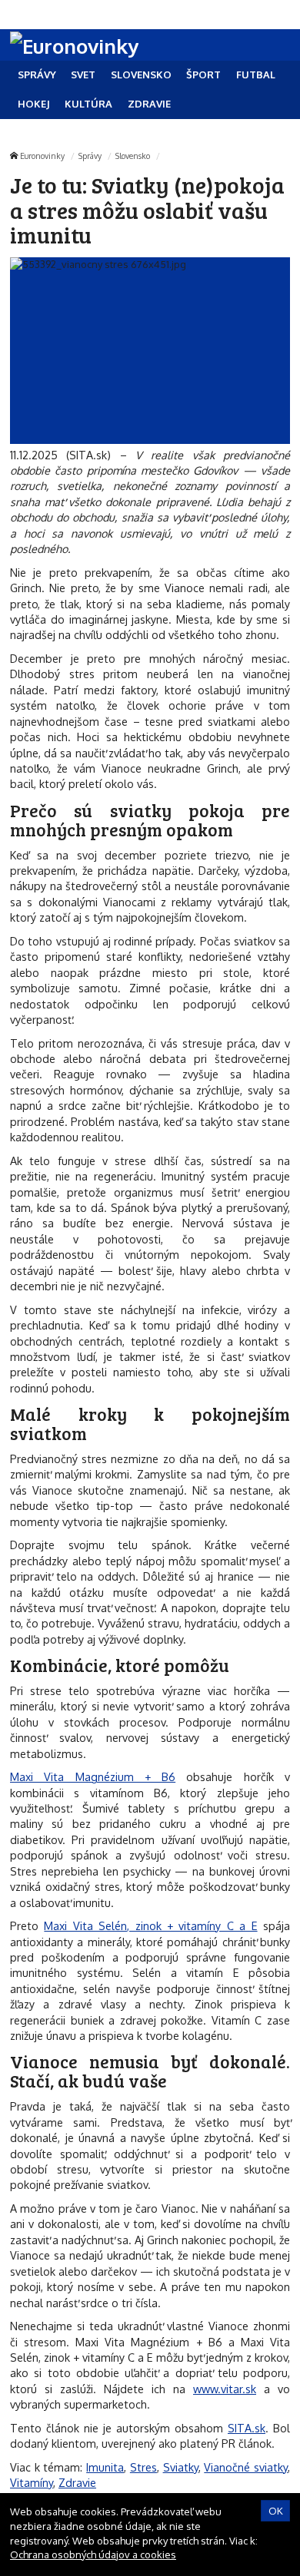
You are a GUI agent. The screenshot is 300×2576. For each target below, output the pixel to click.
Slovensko (133, 156)
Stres (143, 2467)
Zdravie (77, 2482)
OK (276, 2511)
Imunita (105, 2467)
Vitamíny (32, 2482)
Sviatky (181, 2467)
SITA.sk (247, 2428)
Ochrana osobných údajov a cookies (93, 2554)
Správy (90, 156)
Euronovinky (42, 156)
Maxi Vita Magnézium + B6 (93, 1776)
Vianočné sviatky (246, 2467)
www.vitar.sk (225, 2389)
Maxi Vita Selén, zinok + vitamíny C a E (150, 1925)
